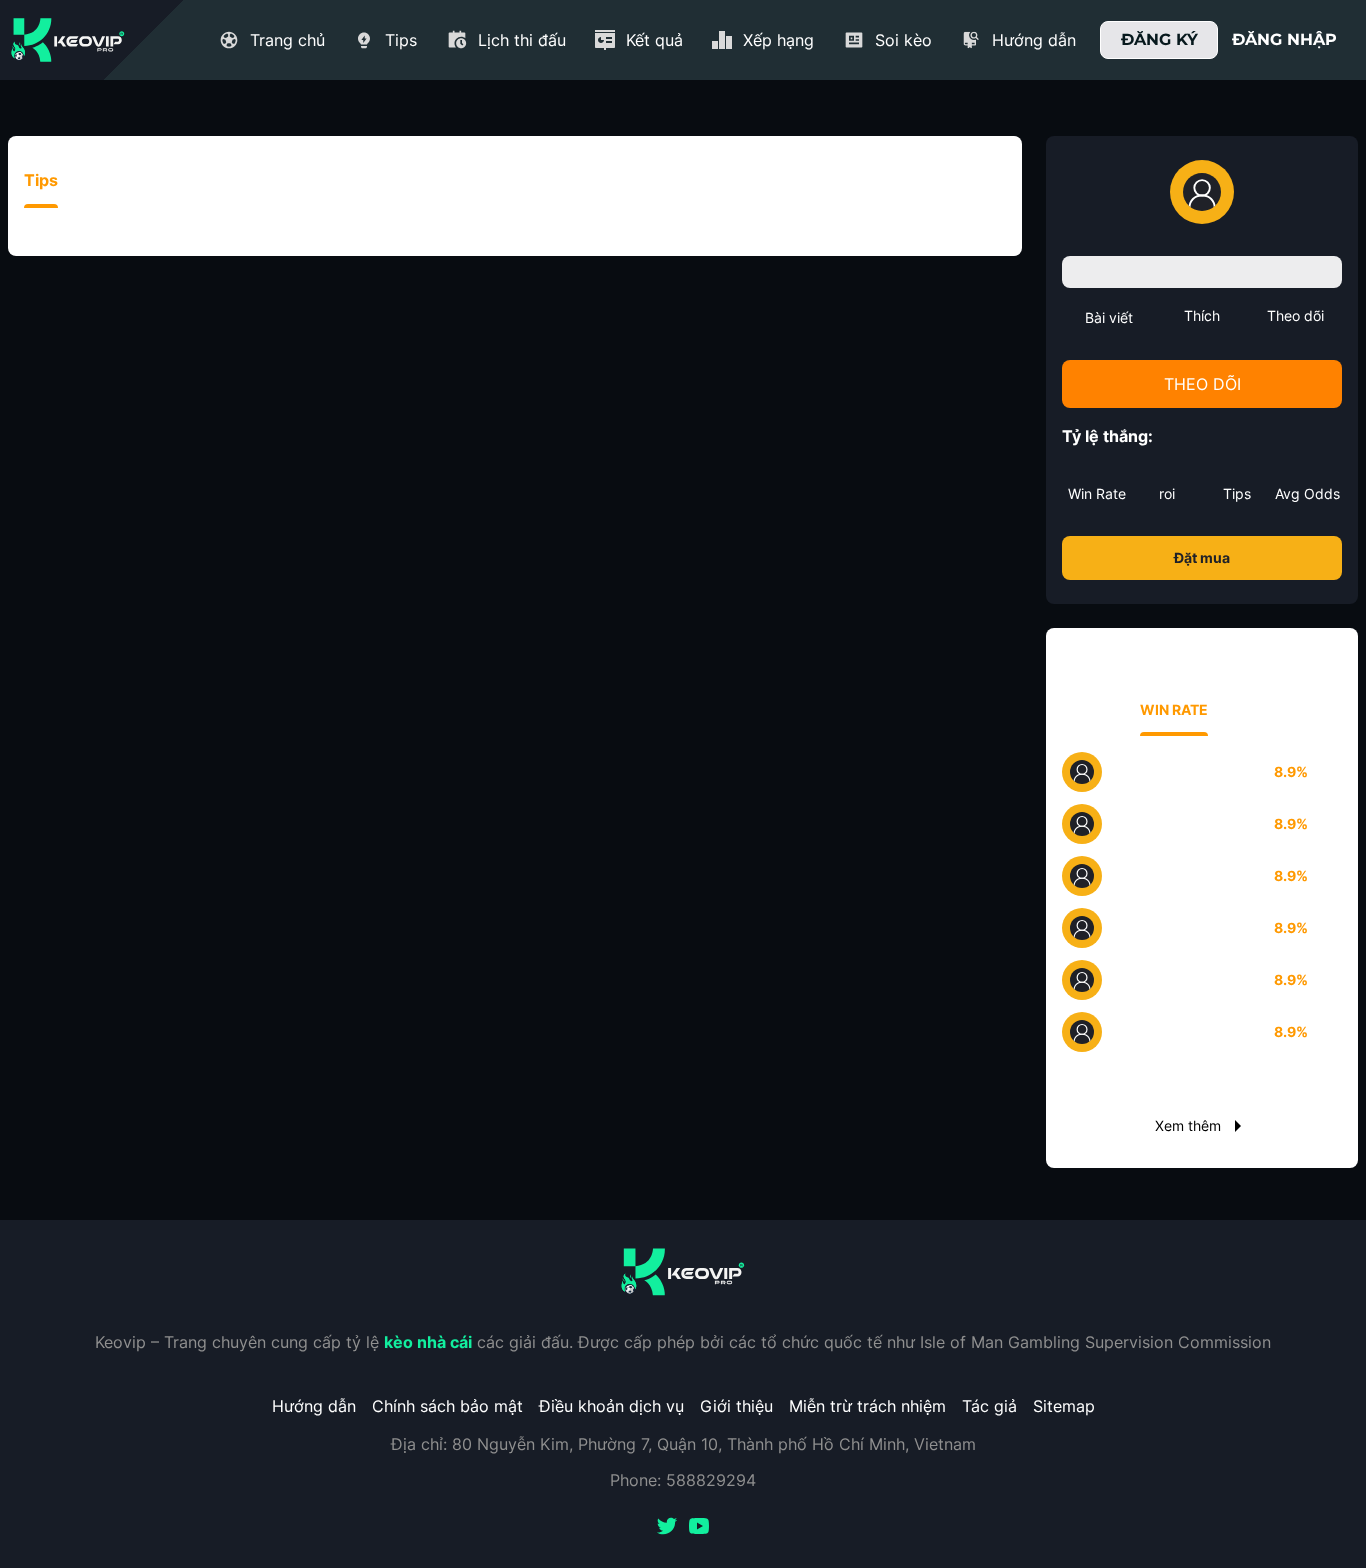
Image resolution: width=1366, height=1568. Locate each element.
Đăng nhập (1284, 39)
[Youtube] (699, 1528)
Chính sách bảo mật (447, 1406)
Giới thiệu (736, 1406)
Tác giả (989, 1406)
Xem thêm (1188, 1125)
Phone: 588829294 (683, 1480)
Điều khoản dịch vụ (611, 1406)
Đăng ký (1159, 39)
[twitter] (667, 1528)
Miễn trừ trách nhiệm (867, 1406)
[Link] (68, 40)
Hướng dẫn (314, 1406)
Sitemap (1064, 1406)
